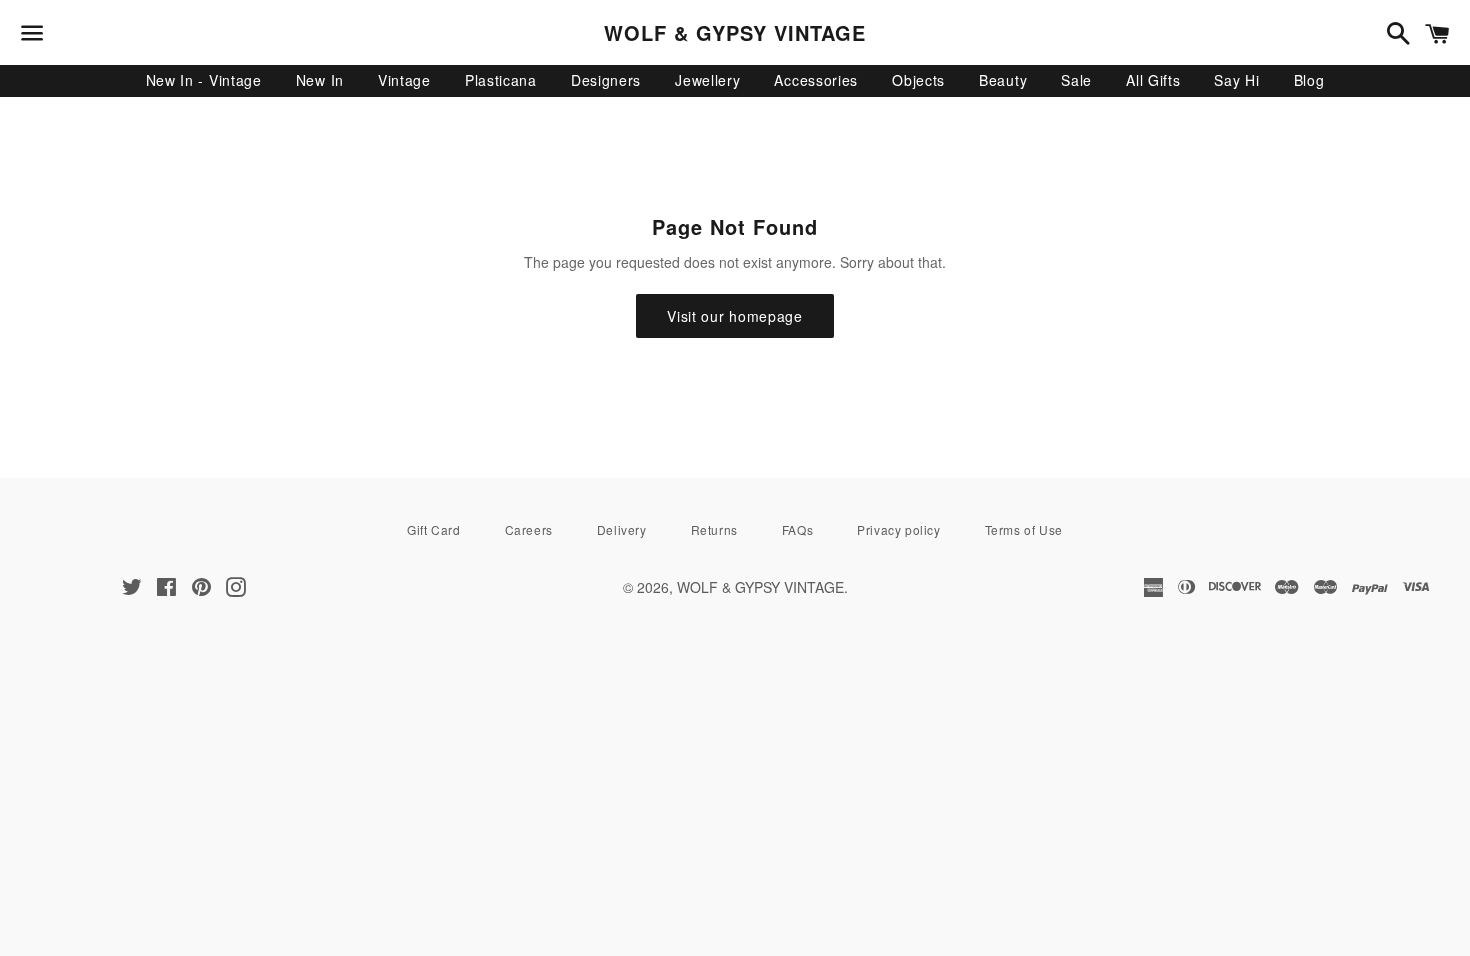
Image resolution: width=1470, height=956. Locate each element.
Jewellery (707, 80)
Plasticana (501, 80)
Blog (1309, 80)
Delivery (622, 529)
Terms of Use (1024, 529)
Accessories (816, 80)
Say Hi (1236, 80)
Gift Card (433, 529)
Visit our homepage (735, 316)
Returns (714, 529)
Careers (529, 529)
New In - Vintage (204, 80)
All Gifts (1153, 80)
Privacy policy (898, 529)
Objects (918, 80)
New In (320, 80)
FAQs (797, 529)
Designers (606, 80)
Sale (1076, 80)
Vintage (404, 80)
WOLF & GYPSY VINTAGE (735, 33)
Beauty (1003, 80)
